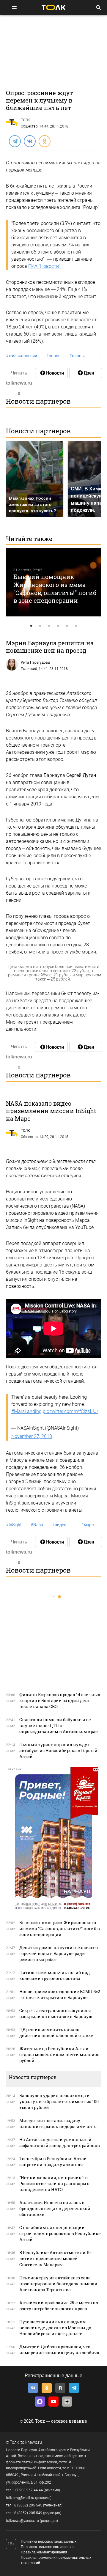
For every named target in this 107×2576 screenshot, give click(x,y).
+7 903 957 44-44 (29, 2490)
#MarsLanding (26, 1411)
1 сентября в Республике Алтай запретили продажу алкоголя (53, 2162)
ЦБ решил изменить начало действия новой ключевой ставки (57, 2033)
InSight (14, 1525)
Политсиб (29, 669)
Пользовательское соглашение (47, 2547)
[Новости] (51, 373)
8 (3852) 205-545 (28, 2505)
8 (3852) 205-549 (28, 2513)
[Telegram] (15, 141)
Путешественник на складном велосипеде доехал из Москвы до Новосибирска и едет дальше (55, 2328)
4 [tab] (58, 626)
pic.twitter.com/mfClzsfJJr (70, 1411)
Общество (29, 126)
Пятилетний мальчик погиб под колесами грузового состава (55, 1975)
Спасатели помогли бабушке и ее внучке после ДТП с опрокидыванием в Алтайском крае (59, 1726)
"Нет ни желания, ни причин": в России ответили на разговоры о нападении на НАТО (54, 2184)
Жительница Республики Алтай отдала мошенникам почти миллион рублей (60, 2055)
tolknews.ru (31, 2442)
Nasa (37, 1525)
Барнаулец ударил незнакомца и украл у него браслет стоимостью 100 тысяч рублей (59, 2101)
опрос (53, 356)
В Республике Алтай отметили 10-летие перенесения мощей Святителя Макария (56, 2258)
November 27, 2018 (32, 1436)
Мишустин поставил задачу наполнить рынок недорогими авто (58, 2123)
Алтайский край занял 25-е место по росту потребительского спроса (59, 2306)
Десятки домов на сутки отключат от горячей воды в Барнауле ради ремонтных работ (60, 1953)
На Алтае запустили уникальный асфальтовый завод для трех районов (60, 2143)
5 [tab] (67, 626)
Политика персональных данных (49, 2542)
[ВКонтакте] (29, 141)
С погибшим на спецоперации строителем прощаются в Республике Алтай (60, 2233)
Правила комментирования (44, 2552)
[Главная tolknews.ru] (53, 7)
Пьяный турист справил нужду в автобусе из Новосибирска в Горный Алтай (58, 1750)
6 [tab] (76, 626)
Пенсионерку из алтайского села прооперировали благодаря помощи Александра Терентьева (58, 2284)
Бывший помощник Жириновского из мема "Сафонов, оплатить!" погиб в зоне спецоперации (55, 588)
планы (77, 356)
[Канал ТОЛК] (86, 373)
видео (59, 1525)
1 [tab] (31, 626)
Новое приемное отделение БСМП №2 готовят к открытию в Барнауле (60, 1994)
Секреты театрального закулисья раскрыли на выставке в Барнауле (56, 2014)
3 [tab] (49, 626)
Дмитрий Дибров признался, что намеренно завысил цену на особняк (59, 2350)
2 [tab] (40, 626)
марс (87, 1525)
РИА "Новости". (45, 266)
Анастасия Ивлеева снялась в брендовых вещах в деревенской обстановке (55, 2208)
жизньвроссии (22, 356)
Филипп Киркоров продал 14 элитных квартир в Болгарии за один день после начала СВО (60, 1701)
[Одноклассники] (44, 141)
